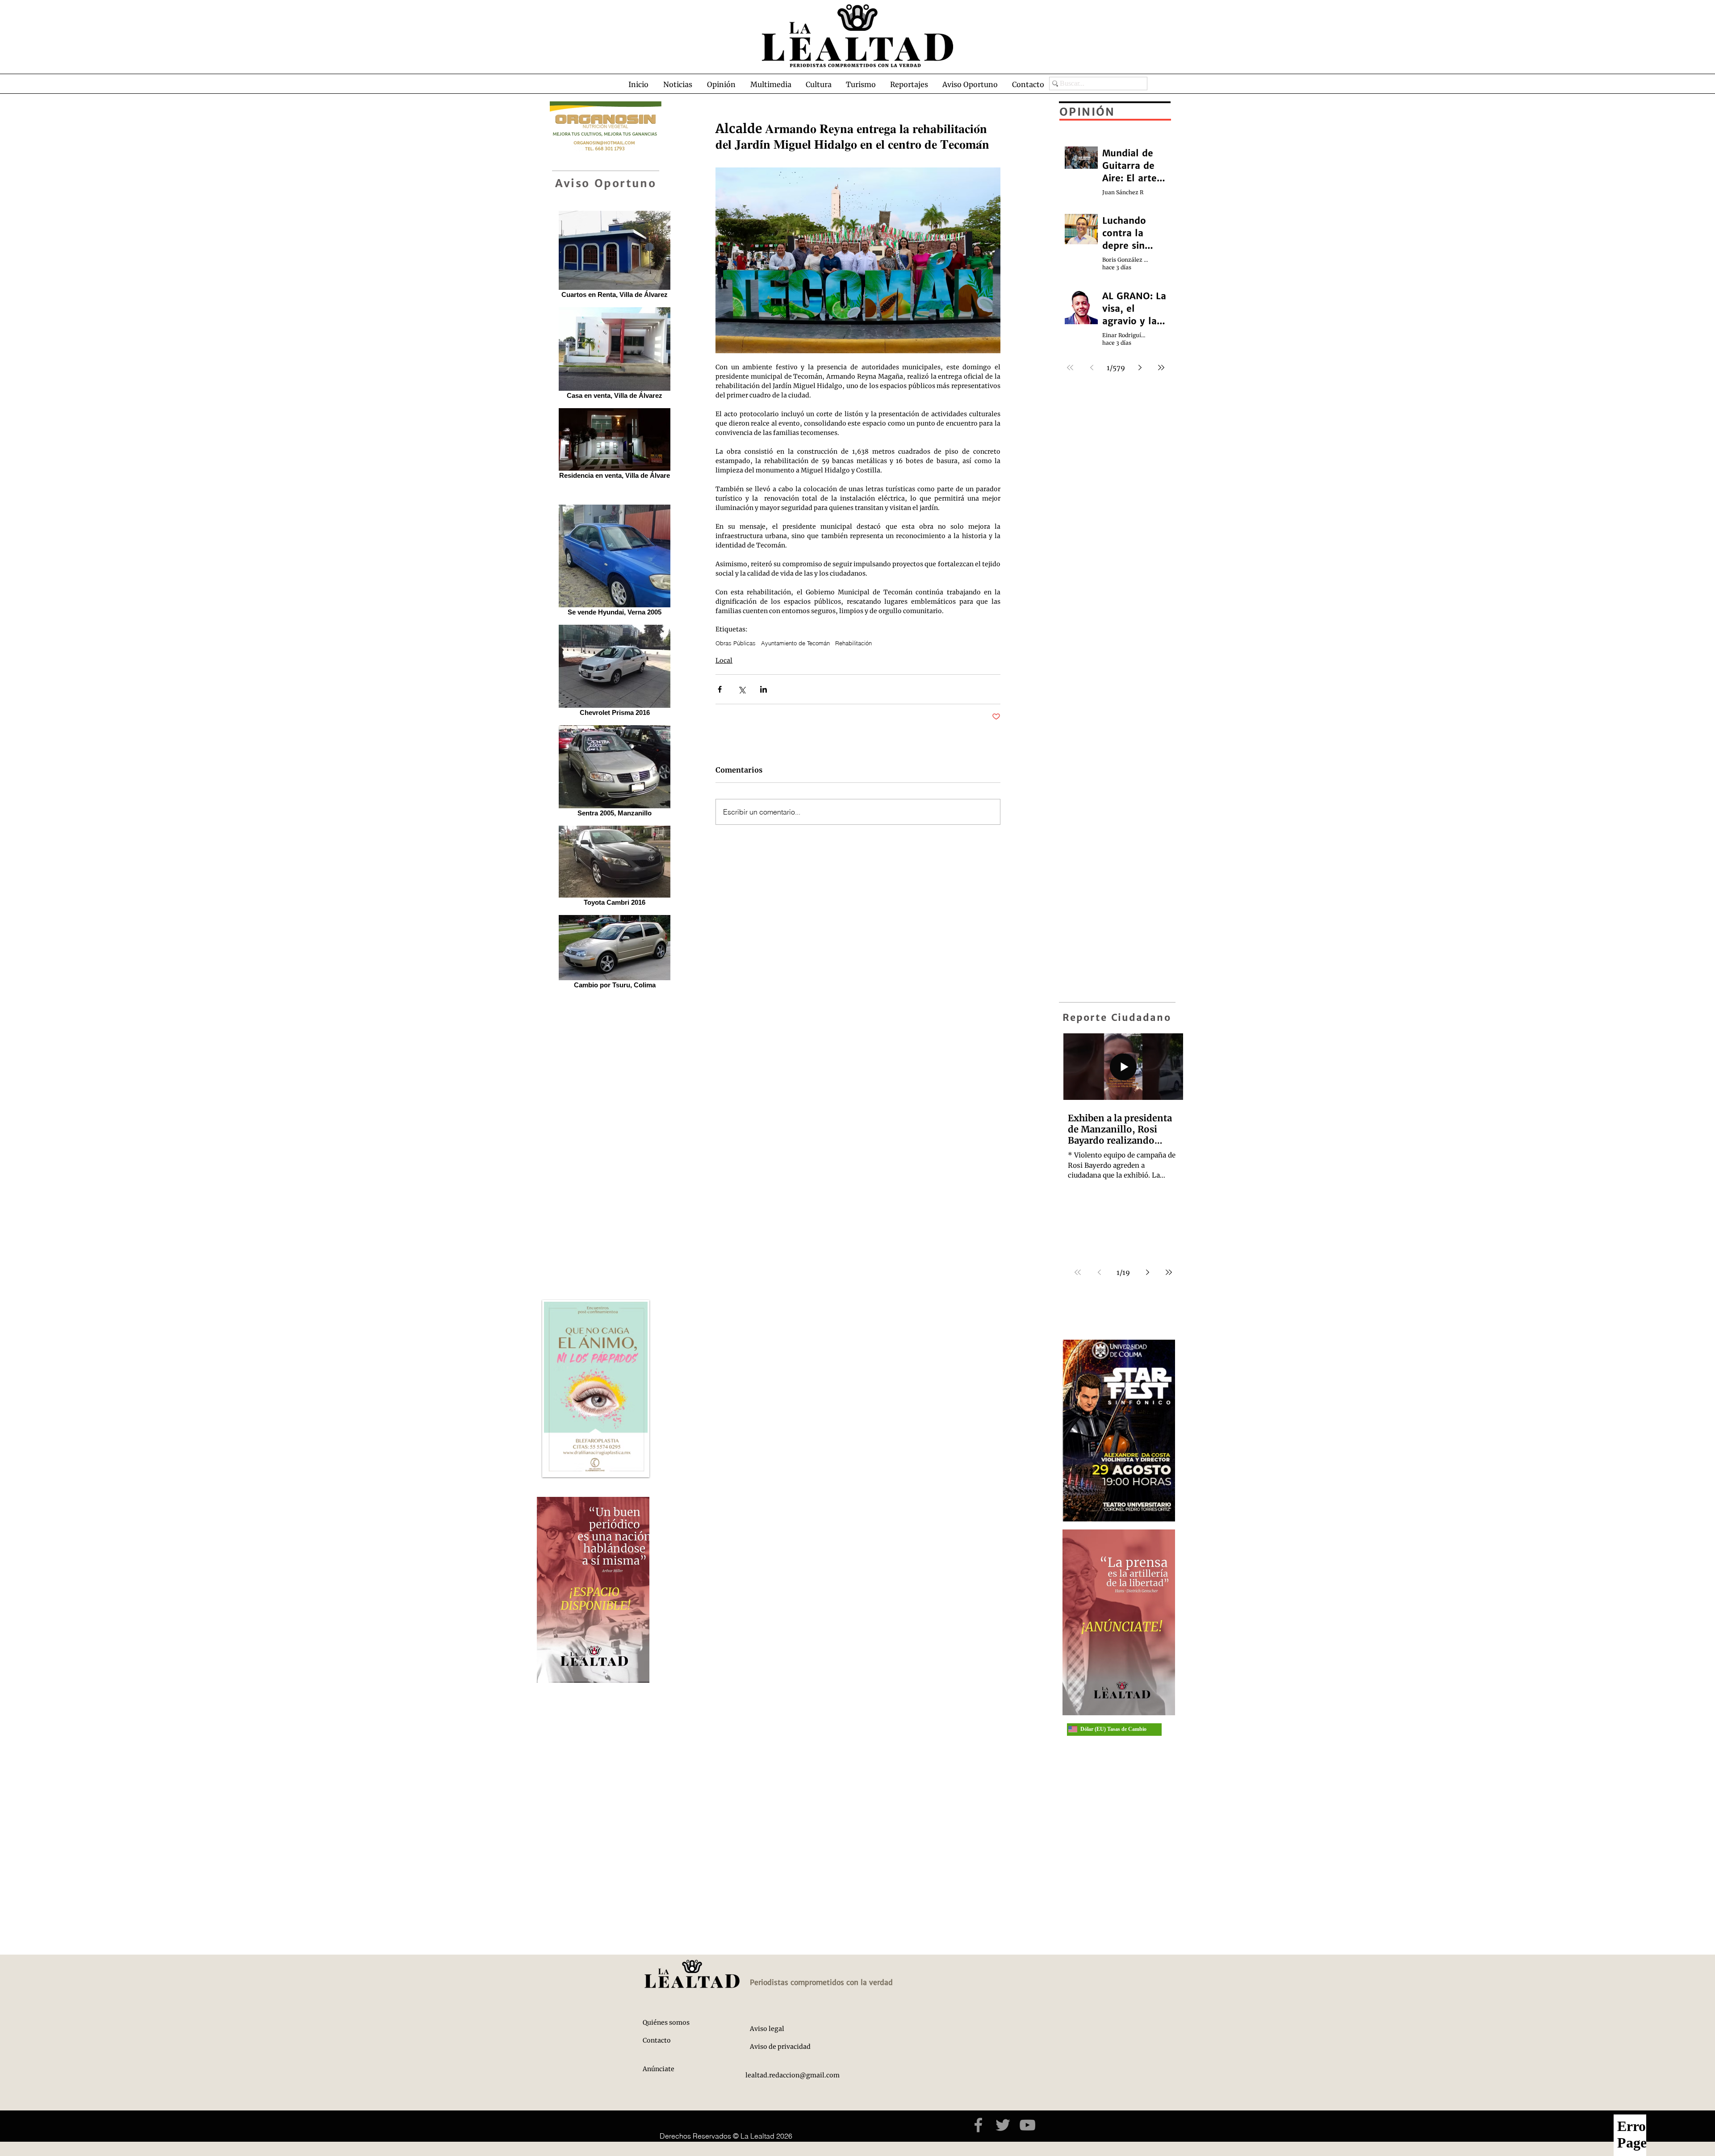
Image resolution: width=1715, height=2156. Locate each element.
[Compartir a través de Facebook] (720, 689)
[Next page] (1147, 1272)
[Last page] (1169, 1272)
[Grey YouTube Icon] (1027, 2125)
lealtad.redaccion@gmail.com (793, 2075)
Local (724, 660)
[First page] (1078, 1272)
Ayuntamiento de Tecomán (795, 643)
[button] (678, 84)
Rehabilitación (853, 643)
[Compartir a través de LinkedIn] (763, 689)
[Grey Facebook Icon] (978, 2125)
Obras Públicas (736, 643)
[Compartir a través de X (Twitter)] (742, 689)
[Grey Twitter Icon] (1003, 2125)
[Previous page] (1099, 1272)
